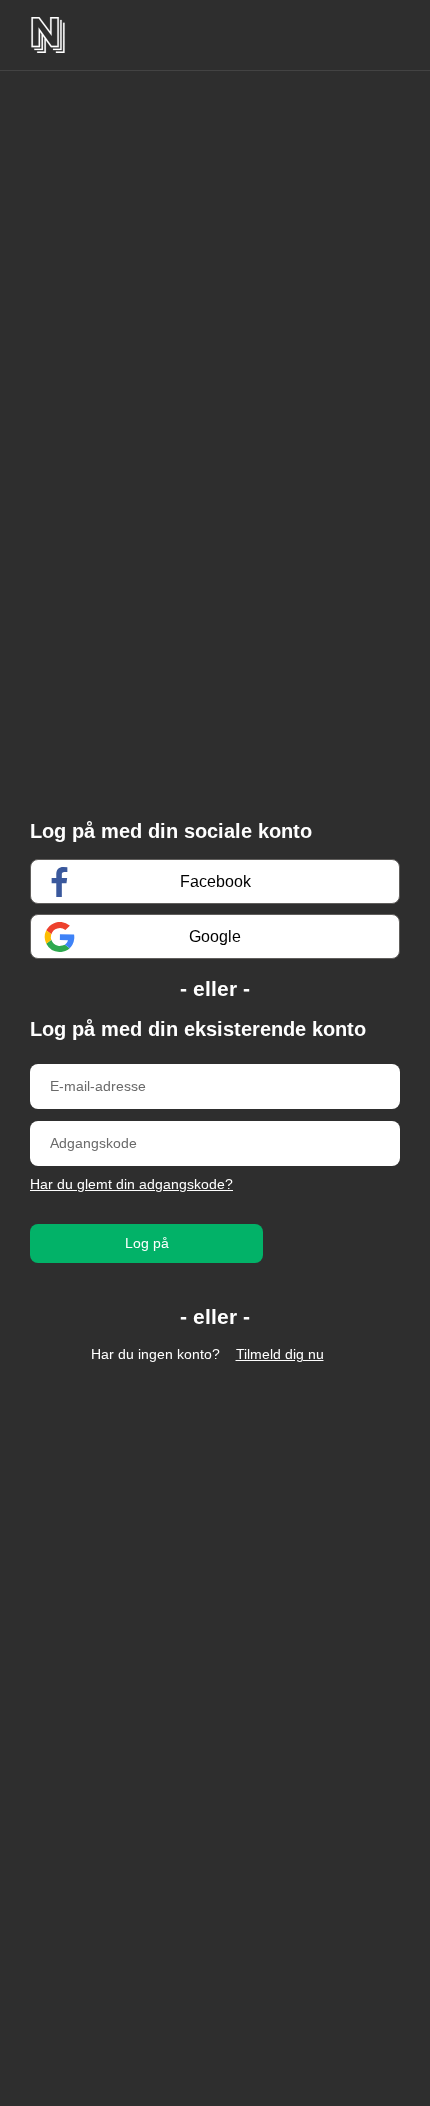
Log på (147, 1243)
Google (215, 936)
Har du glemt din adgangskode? (131, 1184)
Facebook (215, 881)
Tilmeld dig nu (280, 1354)
